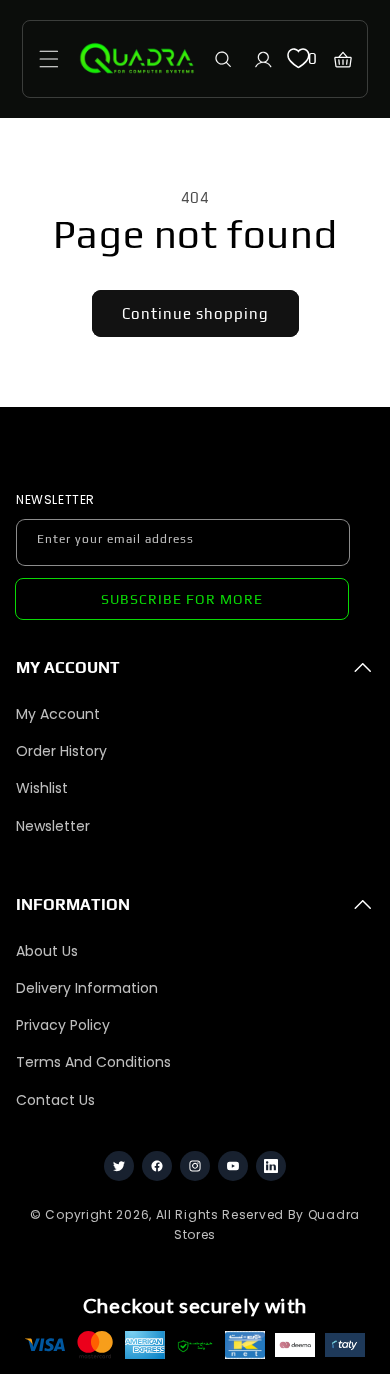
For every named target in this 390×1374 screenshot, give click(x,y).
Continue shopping (195, 313)
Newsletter (53, 826)
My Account (58, 714)
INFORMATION (73, 904)
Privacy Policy (63, 1025)
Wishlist (42, 788)
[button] (49, 59)
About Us (47, 951)
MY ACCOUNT (68, 667)
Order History (61, 751)
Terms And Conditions (93, 1062)
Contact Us (55, 1100)
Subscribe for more (182, 599)
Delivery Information (87, 988)
